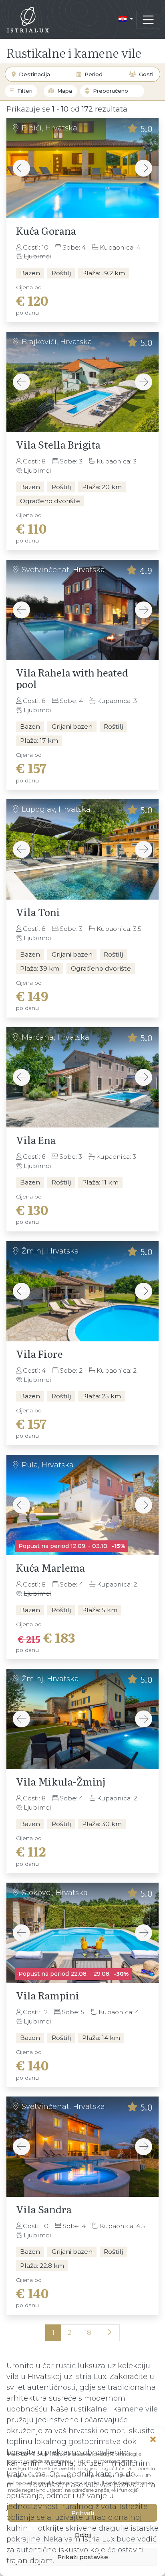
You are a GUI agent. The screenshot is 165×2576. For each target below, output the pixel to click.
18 (88, 2333)
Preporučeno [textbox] (111, 91)
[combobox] (119, 91)
